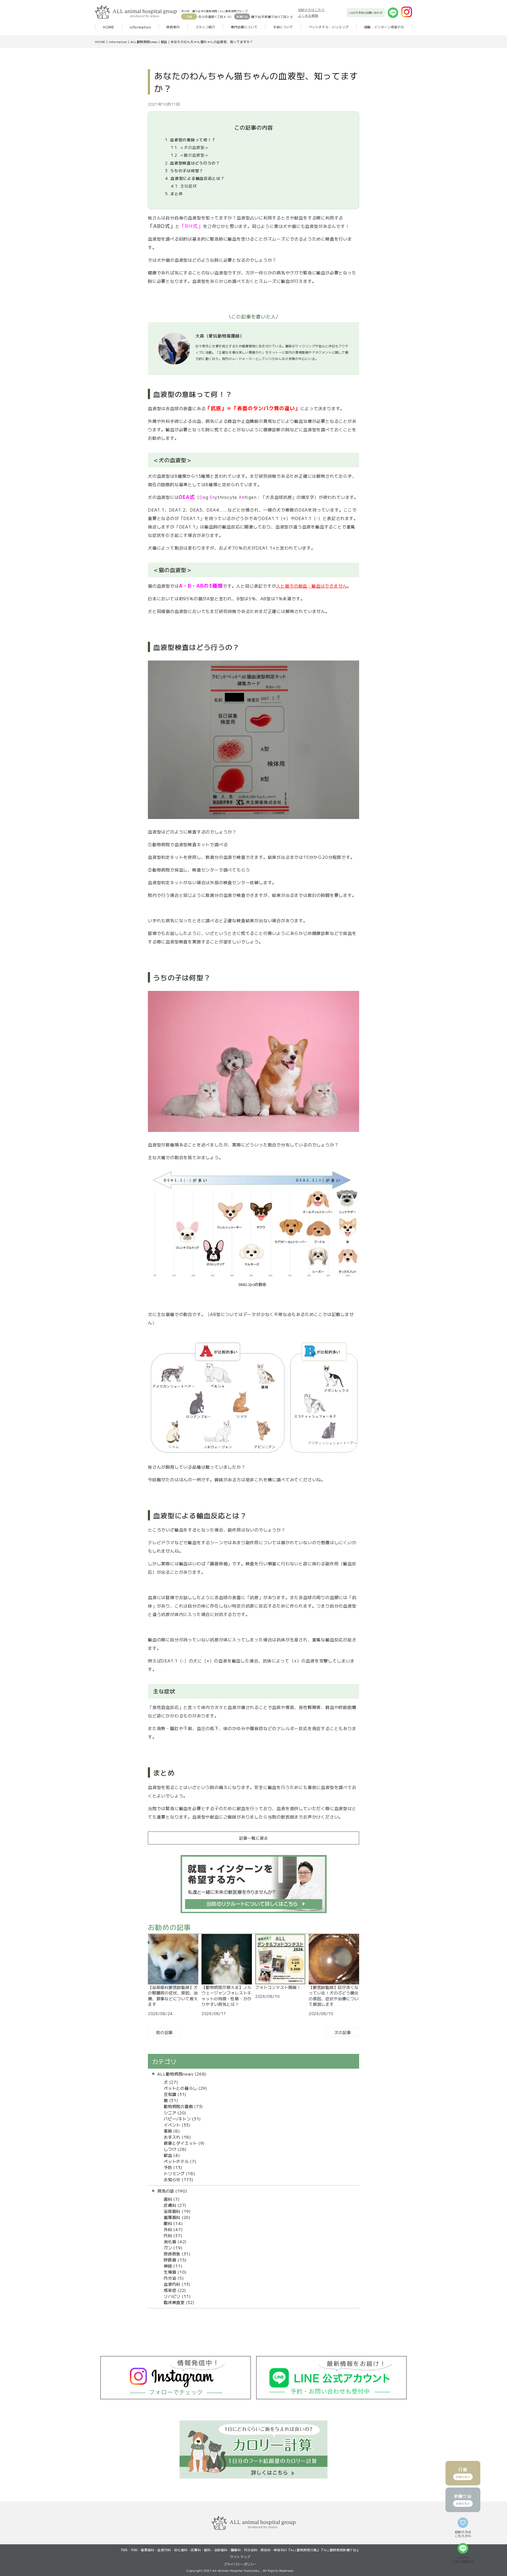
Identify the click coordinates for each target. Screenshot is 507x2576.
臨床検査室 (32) (179, 2302)
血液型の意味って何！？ (190, 140)
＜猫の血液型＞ (190, 155)
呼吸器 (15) (175, 2260)
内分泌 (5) (174, 2278)
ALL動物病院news (144, 42)
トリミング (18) (180, 2173)
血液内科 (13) (177, 2284)
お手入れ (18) (177, 2137)
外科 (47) (173, 2229)
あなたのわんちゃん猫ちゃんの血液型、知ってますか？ (212, 42)
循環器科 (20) (177, 2217)
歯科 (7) (172, 2199)
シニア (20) (175, 2113)
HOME (109, 27)
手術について (283, 27)
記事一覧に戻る (253, 1838)
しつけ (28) (175, 2149)
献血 (164, 42)
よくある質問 (308, 15)
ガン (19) (173, 2247)
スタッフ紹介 (205, 27)
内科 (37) (173, 2235)
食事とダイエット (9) (184, 2143)
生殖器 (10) (175, 2272)
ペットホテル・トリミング (329, 27)
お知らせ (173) (179, 2179)
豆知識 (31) (175, 2094)
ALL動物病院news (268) (182, 2074)
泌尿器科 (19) (177, 2211)
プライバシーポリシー (240, 2564)
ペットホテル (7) (180, 2161)
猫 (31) (171, 2100)
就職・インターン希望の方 (384, 27)
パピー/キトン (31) (182, 2119)
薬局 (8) (172, 2131)
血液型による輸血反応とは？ (195, 178)
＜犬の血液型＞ (190, 147)
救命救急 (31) (177, 2254)
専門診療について (244, 27)
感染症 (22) (175, 2290)
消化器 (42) (175, 2241)
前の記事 (164, 2032)
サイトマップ (240, 2557)
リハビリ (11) (177, 2296)
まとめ (174, 193)
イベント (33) (177, 2125)
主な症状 (184, 186)
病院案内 (173, 27)
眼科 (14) (173, 2223)
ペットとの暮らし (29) (186, 2088)
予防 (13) (173, 2167)
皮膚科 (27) (175, 2205)
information (140, 27)
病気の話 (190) (172, 2191)
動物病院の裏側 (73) (183, 2106)
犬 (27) (171, 2082)
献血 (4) (172, 2155)
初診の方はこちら (311, 10)
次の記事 (343, 2032)
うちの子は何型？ (184, 170)
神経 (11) (173, 2266)
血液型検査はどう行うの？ (193, 163)
